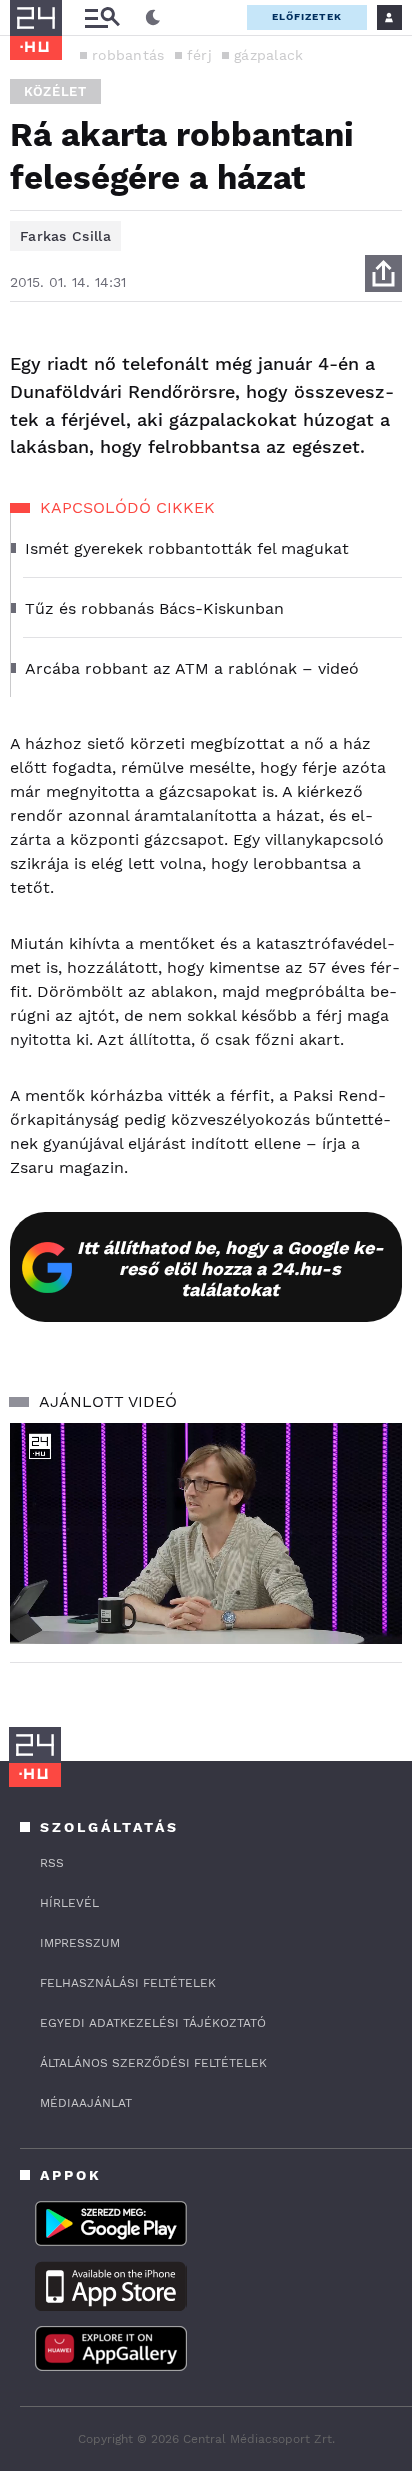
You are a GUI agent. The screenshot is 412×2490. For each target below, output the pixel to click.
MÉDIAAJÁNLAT (86, 2103)
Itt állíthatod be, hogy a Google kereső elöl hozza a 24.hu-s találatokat (230, 1268)
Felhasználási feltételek (128, 1983)
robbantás (128, 55)
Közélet (55, 91)
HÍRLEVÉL (69, 1903)
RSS (52, 1863)
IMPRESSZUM (80, 1943)
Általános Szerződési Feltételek (153, 2063)
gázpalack (269, 55)
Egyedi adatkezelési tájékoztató (153, 2023)
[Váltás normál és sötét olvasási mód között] (153, 18)
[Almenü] (102, 17)
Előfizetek (307, 16)
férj (199, 55)
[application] (206, 1533)
